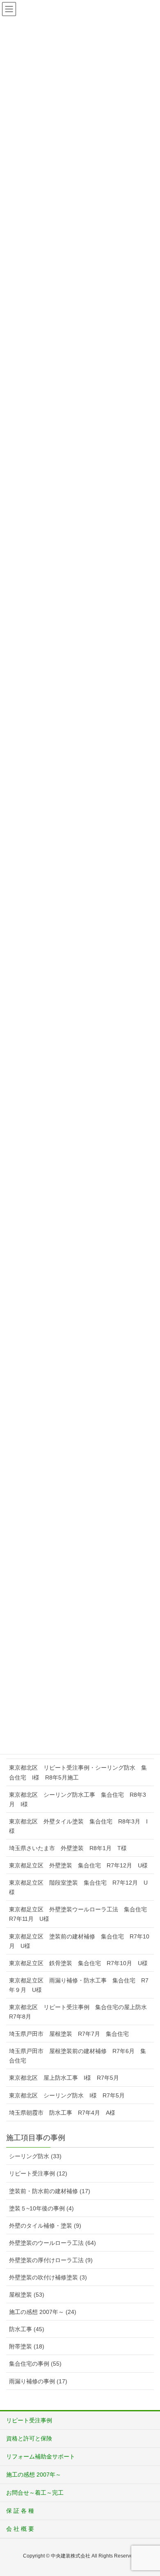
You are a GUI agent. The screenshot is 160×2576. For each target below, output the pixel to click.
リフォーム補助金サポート (41, 2456)
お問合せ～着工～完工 (35, 2493)
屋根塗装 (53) (27, 2295)
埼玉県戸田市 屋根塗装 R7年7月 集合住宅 (69, 2034)
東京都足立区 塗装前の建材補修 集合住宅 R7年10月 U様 (79, 1941)
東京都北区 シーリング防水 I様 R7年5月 (67, 2095)
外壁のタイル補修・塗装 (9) (45, 2226)
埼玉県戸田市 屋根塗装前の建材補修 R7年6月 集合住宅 (78, 2056)
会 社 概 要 (20, 2529)
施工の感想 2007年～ (34, 2475)
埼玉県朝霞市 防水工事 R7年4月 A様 (62, 2113)
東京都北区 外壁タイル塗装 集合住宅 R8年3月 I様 (78, 1826)
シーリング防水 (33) (35, 2156)
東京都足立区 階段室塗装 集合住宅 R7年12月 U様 (78, 1887)
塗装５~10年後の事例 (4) (41, 2208)
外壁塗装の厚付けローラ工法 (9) (51, 2260)
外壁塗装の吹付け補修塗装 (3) (48, 2277)
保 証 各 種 (20, 2511)
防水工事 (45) (27, 2329)
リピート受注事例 (29, 2420)
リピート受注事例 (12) (38, 2173)
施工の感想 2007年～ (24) (43, 2312)
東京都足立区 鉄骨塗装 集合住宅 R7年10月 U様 (78, 1963)
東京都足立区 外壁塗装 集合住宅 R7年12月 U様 (78, 1865)
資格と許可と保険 (29, 2438)
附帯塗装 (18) (27, 2346)
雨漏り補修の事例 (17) (38, 2381)
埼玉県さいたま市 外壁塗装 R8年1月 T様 (68, 1848)
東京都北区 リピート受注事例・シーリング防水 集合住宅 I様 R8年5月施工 (78, 1772)
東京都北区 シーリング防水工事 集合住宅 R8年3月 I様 (78, 1799)
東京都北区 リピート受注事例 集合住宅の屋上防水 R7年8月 (81, 2012)
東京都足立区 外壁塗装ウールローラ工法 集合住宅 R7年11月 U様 (81, 1914)
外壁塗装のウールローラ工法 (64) (53, 2243)
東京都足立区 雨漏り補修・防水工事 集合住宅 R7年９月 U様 (79, 1985)
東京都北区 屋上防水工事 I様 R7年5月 (64, 2078)
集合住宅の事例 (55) (35, 2364)
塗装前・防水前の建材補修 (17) (50, 2191)
